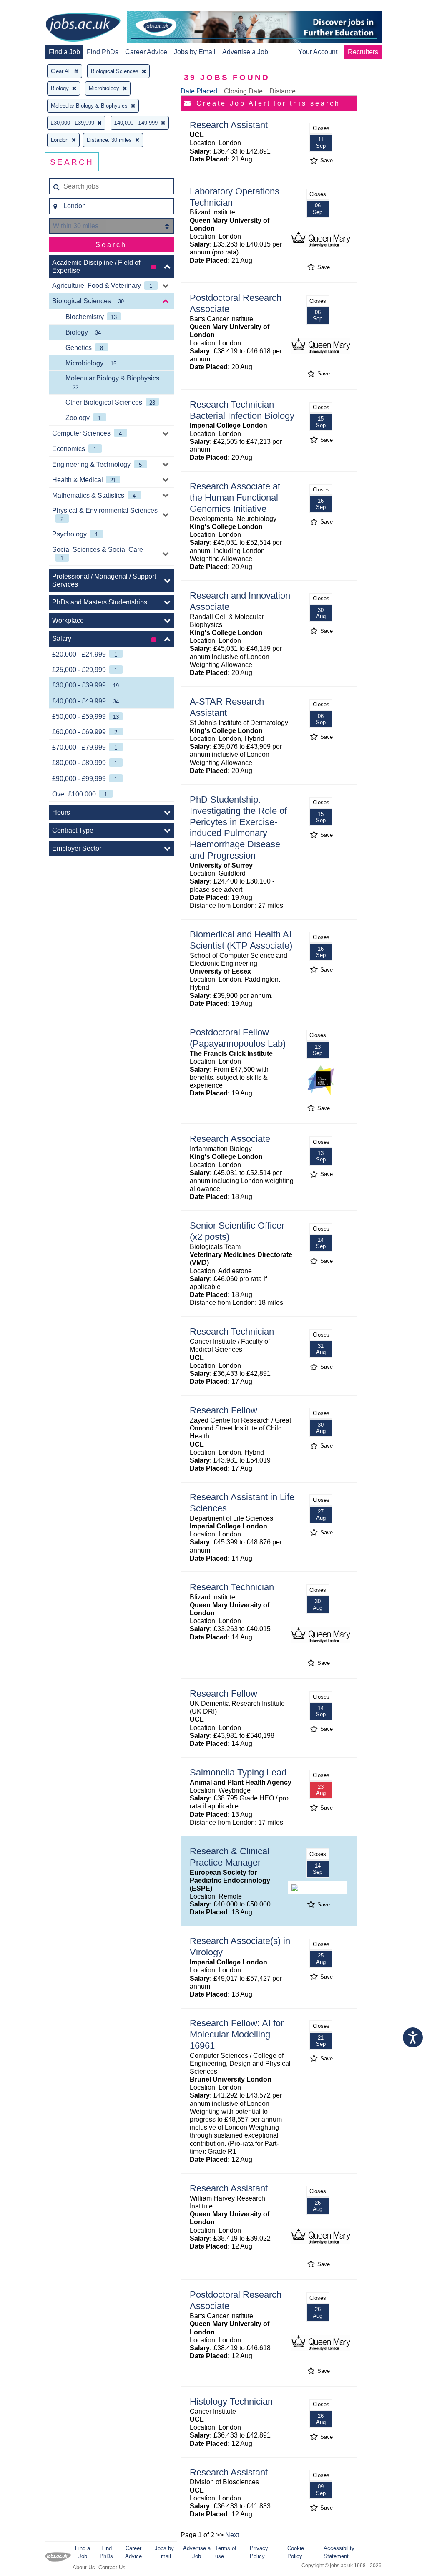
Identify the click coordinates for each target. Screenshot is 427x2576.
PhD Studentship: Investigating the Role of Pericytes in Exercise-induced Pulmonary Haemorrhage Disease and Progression (238, 827)
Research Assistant (229, 125)
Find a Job (64, 52)
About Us (84, 2567)
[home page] (83, 28)
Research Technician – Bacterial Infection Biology (242, 410)
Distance (283, 91)
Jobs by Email (195, 52)
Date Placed (199, 91)
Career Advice (146, 52)
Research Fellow (224, 1410)
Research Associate (230, 1139)
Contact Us (112, 2567)
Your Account (318, 52)
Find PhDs (103, 52)
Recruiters (363, 52)
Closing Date (243, 91)
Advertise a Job (245, 52)
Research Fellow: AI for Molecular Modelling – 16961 (237, 2034)
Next (232, 2535)
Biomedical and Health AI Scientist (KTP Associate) (241, 940)
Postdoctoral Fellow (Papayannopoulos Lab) (238, 1038)
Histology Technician (231, 2401)
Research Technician (232, 1331)
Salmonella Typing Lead (238, 1772)
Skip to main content (33, 7)
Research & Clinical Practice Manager (230, 1857)
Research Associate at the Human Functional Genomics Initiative (235, 497)
